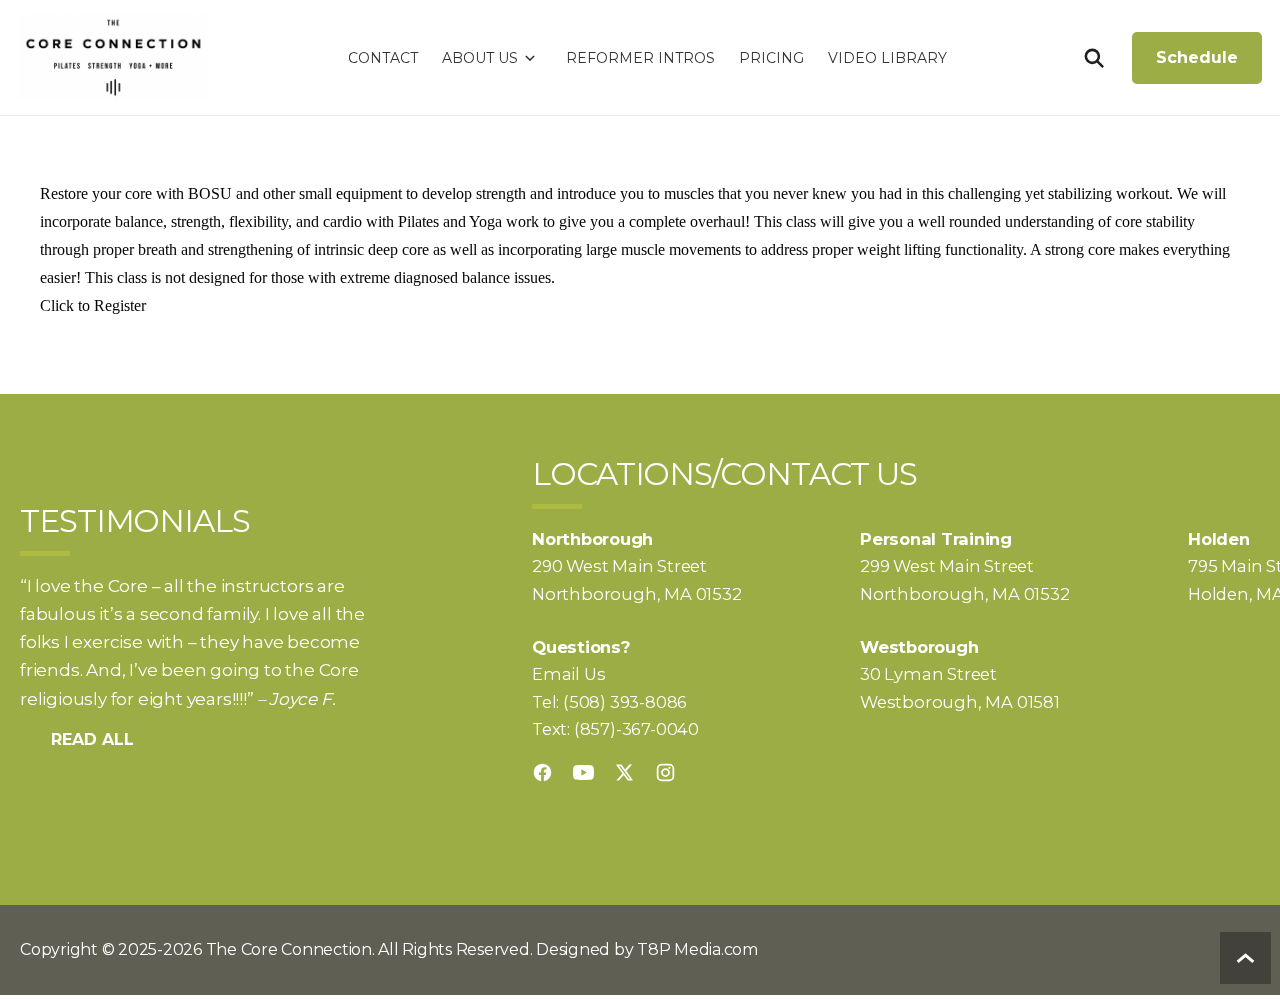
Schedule (1197, 57)
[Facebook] (542, 772)
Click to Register (93, 305)
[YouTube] (583, 772)
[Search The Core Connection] (1093, 58)
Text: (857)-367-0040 (615, 729)
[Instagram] (665, 772)
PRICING (771, 58)
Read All (92, 739)
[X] (624, 772)
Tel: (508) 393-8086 (609, 702)
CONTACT (383, 58)
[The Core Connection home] (113, 57)
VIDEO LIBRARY (887, 58)
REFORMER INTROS (640, 58)
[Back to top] (1245, 958)
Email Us (568, 674)
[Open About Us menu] (530, 58)
